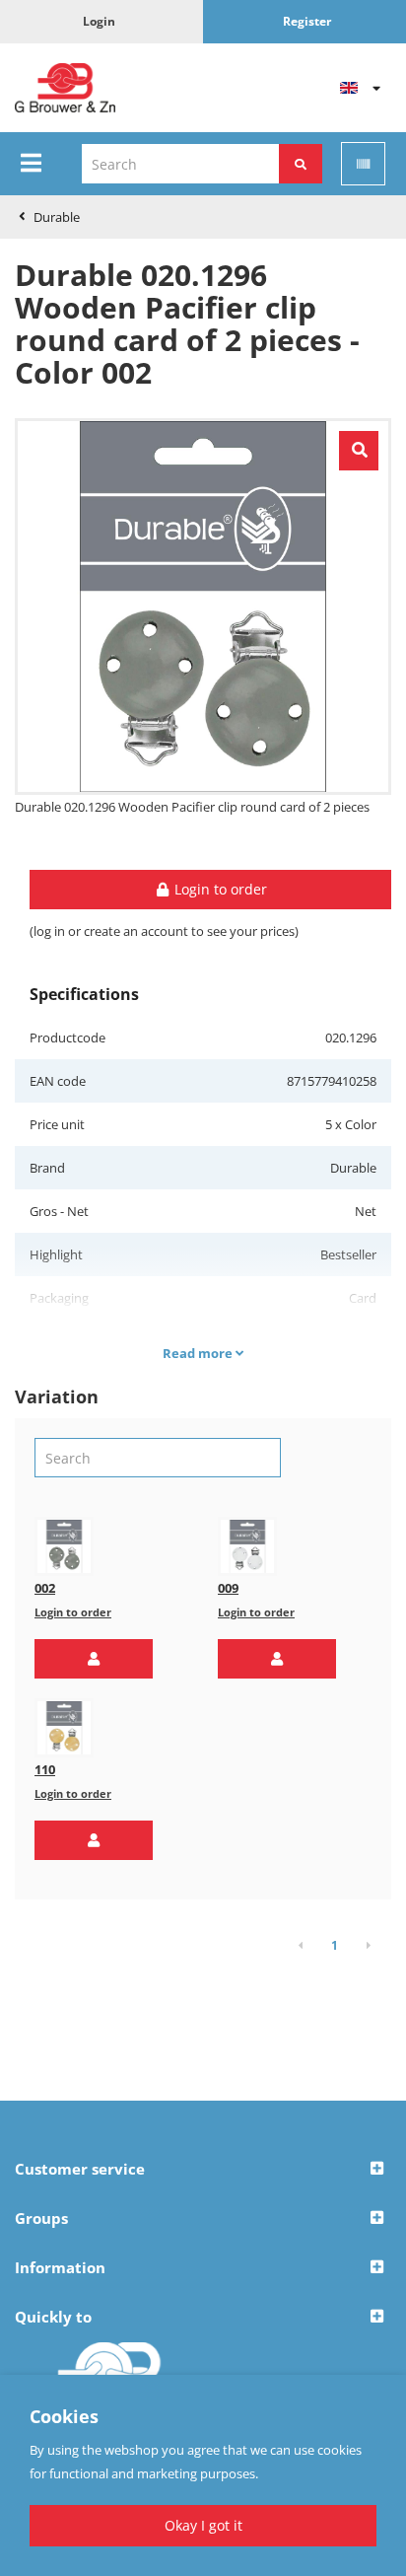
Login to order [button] (219, 889)
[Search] (301, 164)
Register (307, 21)
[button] (94, 1659)
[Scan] (363, 164)
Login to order (73, 1612)
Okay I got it (203, 2525)
